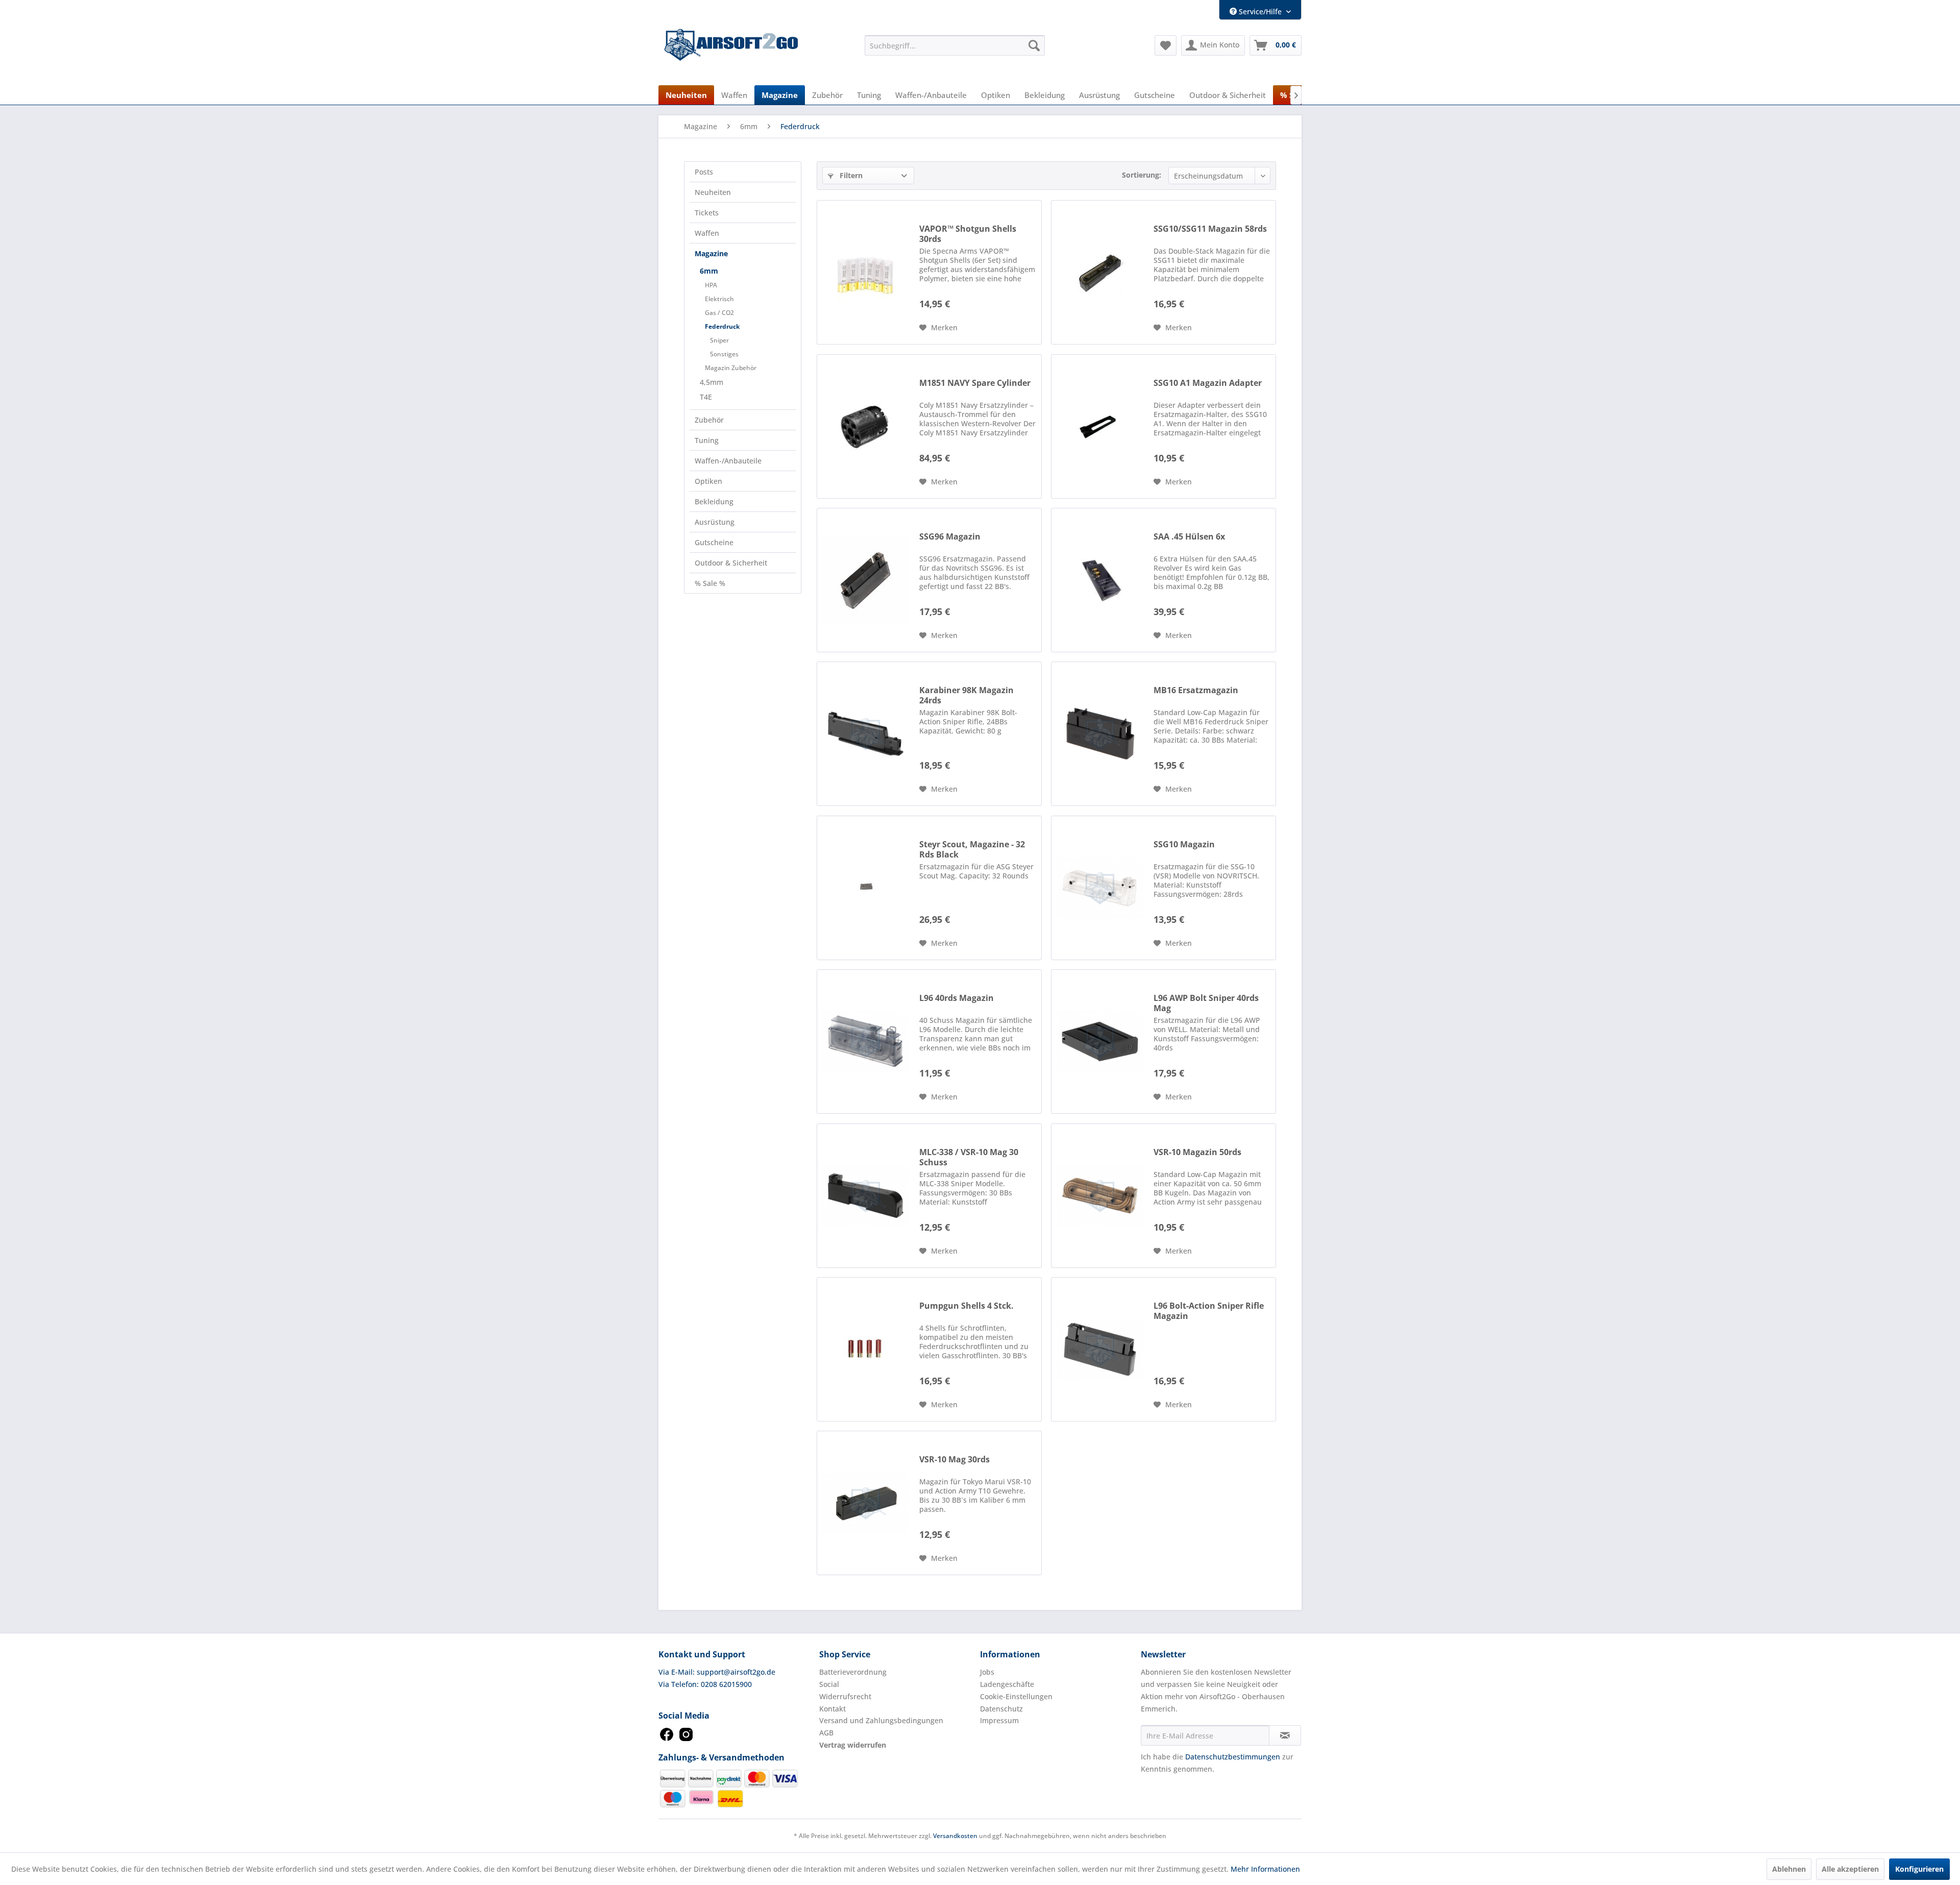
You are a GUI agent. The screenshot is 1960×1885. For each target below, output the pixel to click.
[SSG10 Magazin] (1100, 888)
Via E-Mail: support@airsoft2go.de (717, 1672)
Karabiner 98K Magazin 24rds (966, 695)
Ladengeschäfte (1007, 1684)
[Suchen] (1034, 45)
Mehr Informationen (1265, 1869)
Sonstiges (724, 354)
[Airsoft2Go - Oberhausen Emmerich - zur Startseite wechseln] (731, 45)
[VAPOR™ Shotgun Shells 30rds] (866, 272)
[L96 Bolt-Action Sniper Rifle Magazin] (1100, 1349)
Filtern (850, 175)
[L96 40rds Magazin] (866, 1042)
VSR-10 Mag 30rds (954, 1460)
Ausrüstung (715, 522)
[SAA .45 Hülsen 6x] (1100, 580)
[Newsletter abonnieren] (1285, 1735)
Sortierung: (1142, 175)
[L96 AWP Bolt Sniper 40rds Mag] (1100, 1042)
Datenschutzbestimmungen (1233, 1757)
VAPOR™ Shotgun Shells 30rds (968, 234)
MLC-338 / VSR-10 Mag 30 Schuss (969, 1157)
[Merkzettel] (1166, 45)
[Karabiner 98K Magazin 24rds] (866, 734)
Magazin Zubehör (731, 368)
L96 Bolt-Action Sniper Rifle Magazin (1209, 1311)
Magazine (711, 253)
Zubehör (709, 420)
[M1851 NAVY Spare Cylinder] (866, 426)
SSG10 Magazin (1184, 844)
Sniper (719, 340)
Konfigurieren (1919, 1869)
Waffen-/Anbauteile (728, 461)
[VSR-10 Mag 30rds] (866, 1503)
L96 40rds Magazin (957, 998)
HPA (711, 285)
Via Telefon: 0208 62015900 (705, 1684)
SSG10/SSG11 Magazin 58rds (1210, 229)
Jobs (987, 1672)
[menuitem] (955, 45)
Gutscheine (714, 542)
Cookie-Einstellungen (1016, 1696)
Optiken (708, 481)
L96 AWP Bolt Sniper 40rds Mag (1206, 1003)
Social (829, 1684)
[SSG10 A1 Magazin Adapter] (1100, 426)
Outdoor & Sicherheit (731, 563)
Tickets (707, 213)
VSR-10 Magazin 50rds (1197, 1152)
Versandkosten (955, 1836)
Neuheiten (713, 192)
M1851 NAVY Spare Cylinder (975, 383)
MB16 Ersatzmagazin (1196, 690)
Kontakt (832, 1709)
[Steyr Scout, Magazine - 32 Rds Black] (866, 888)
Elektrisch (719, 299)
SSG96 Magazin (950, 537)
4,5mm (712, 382)
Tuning (707, 440)
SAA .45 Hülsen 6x (1189, 537)
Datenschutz (1001, 1709)
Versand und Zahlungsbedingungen (881, 1720)
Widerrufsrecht (845, 1696)
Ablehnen (1789, 1869)
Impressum (999, 1720)
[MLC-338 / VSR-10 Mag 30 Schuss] (866, 1196)
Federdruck (722, 326)
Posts (704, 172)
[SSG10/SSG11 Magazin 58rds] (1100, 272)
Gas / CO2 (719, 313)
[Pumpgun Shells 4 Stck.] (866, 1349)
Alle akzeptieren (1850, 1869)
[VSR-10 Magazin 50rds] (1100, 1196)
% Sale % (710, 583)
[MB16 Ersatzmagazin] (1100, 734)
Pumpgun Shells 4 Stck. (966, 1306)
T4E (706, 397)
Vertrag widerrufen (853, 1745)
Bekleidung (714, 501)
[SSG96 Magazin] (866, 580)
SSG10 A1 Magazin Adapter (1208, 383)
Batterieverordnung (853, 1672)
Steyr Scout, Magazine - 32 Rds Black (972, 849)
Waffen (707, 233)
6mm (709, 271)
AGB (826, 1733)
